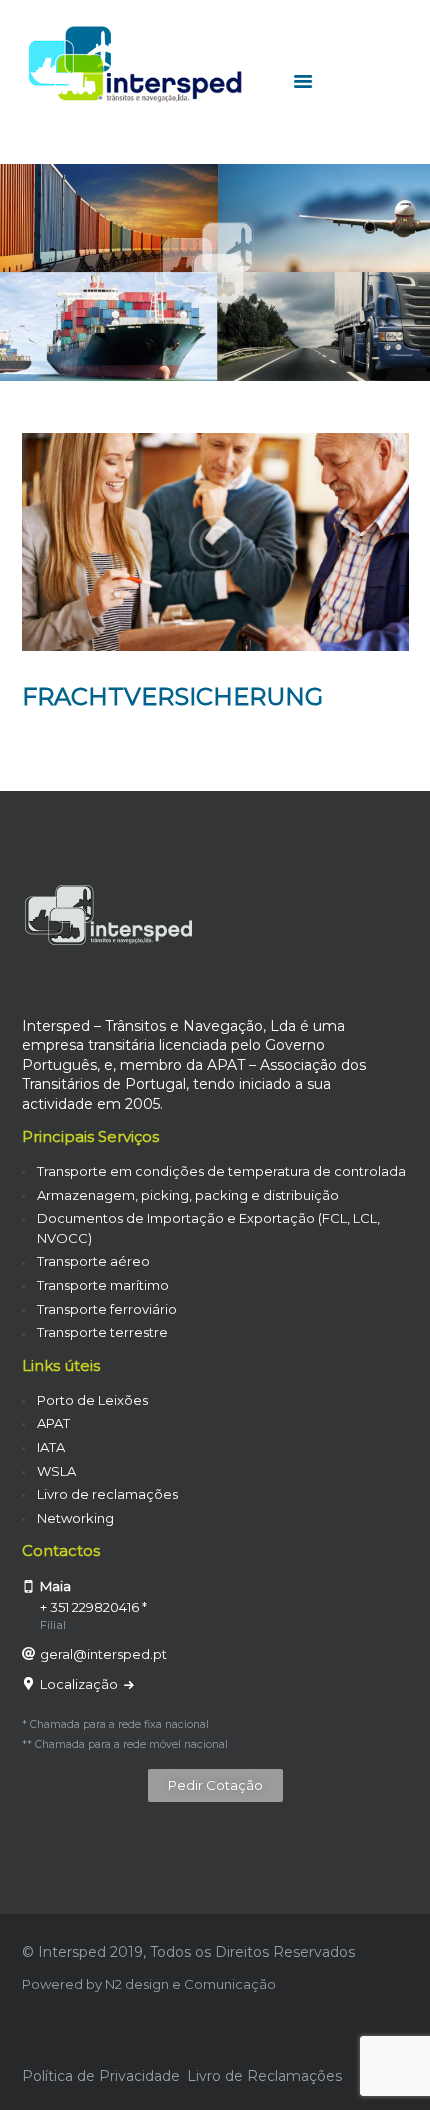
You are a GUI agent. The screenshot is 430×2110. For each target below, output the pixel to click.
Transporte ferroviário (107, 1309)
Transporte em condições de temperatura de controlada (221, 1171)
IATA (51, 1447)
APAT (53, 1423)
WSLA (56, 1471)
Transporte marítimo (103, 1285)
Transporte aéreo (93, 1261)
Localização (80, 1684)
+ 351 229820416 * (93, 1607)
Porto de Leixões (92, 1400)
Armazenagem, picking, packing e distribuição (188, 1195)
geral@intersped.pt (103, 1654)
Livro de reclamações (107, 1494)
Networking (75, 1518)
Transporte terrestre (102, 1332)
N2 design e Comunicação (190, 1984)
